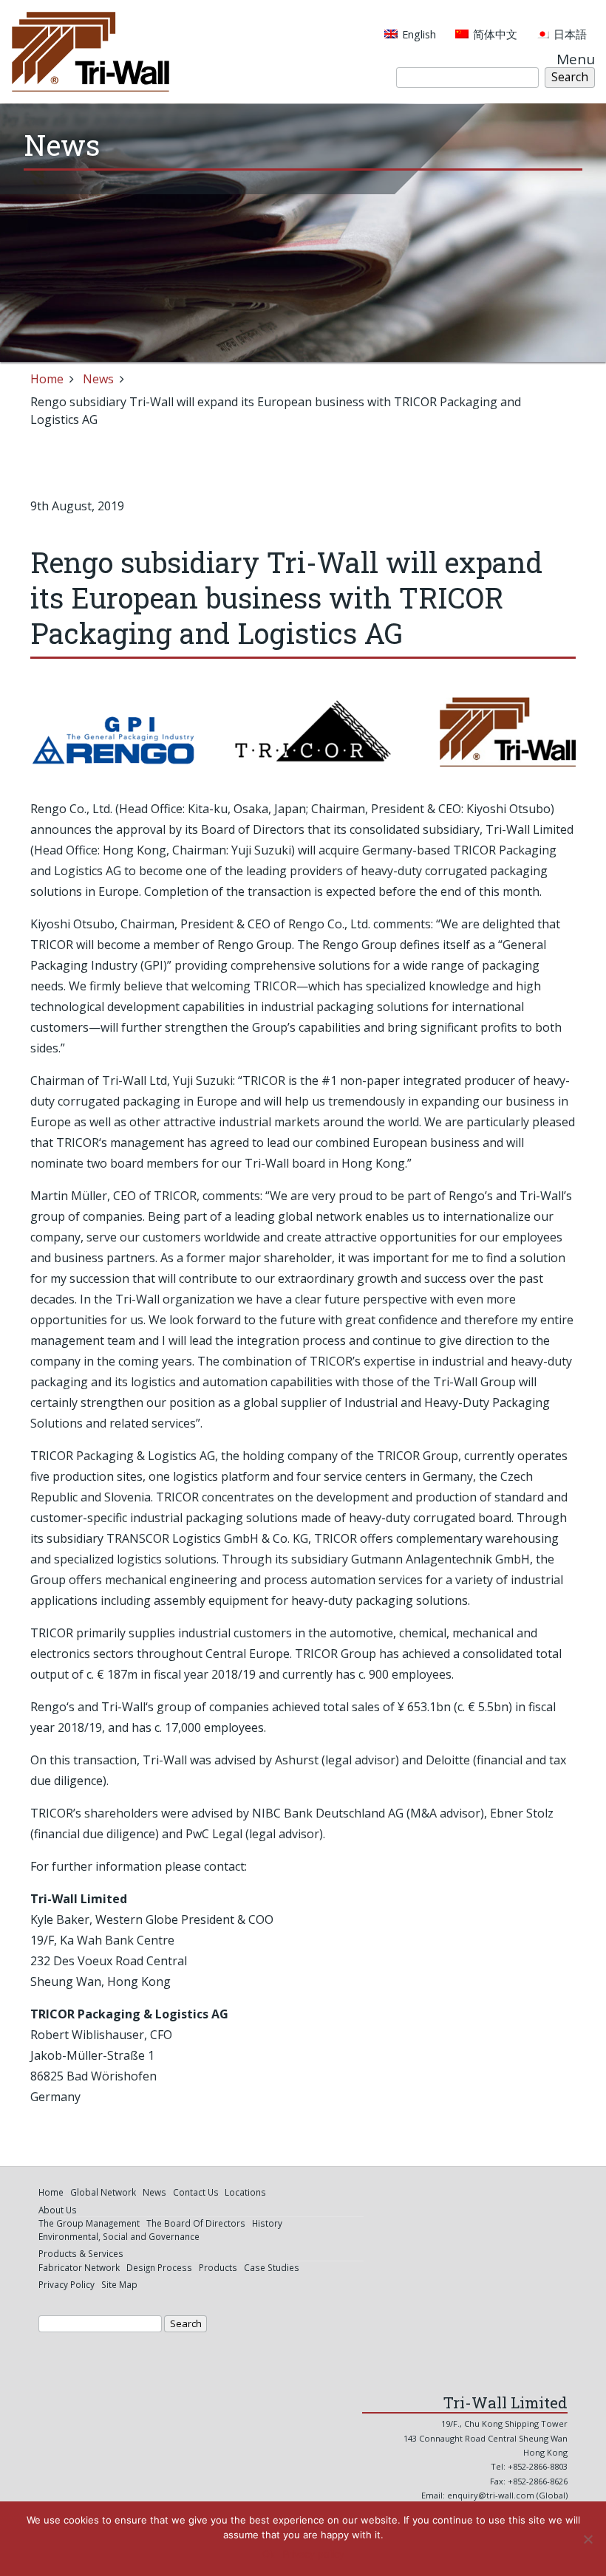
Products (218, 2267)
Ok (269, 2554)
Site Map (119, 2284)
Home (47, 379)
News (98, 379)
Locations (245, 2192)
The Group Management (89, 2223)
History (267, 2223)
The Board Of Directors (196, 2223)
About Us (58, 2210)
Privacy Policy (67, 2284)
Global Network (103, 2192)
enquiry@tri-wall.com (491, 2495)
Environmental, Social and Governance (119, 2236)
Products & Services (81, 2253)
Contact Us (196, 2192)
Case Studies (272, 2267)
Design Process (159, 2267)
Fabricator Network (79, 2267)
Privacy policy (313, 2554)
